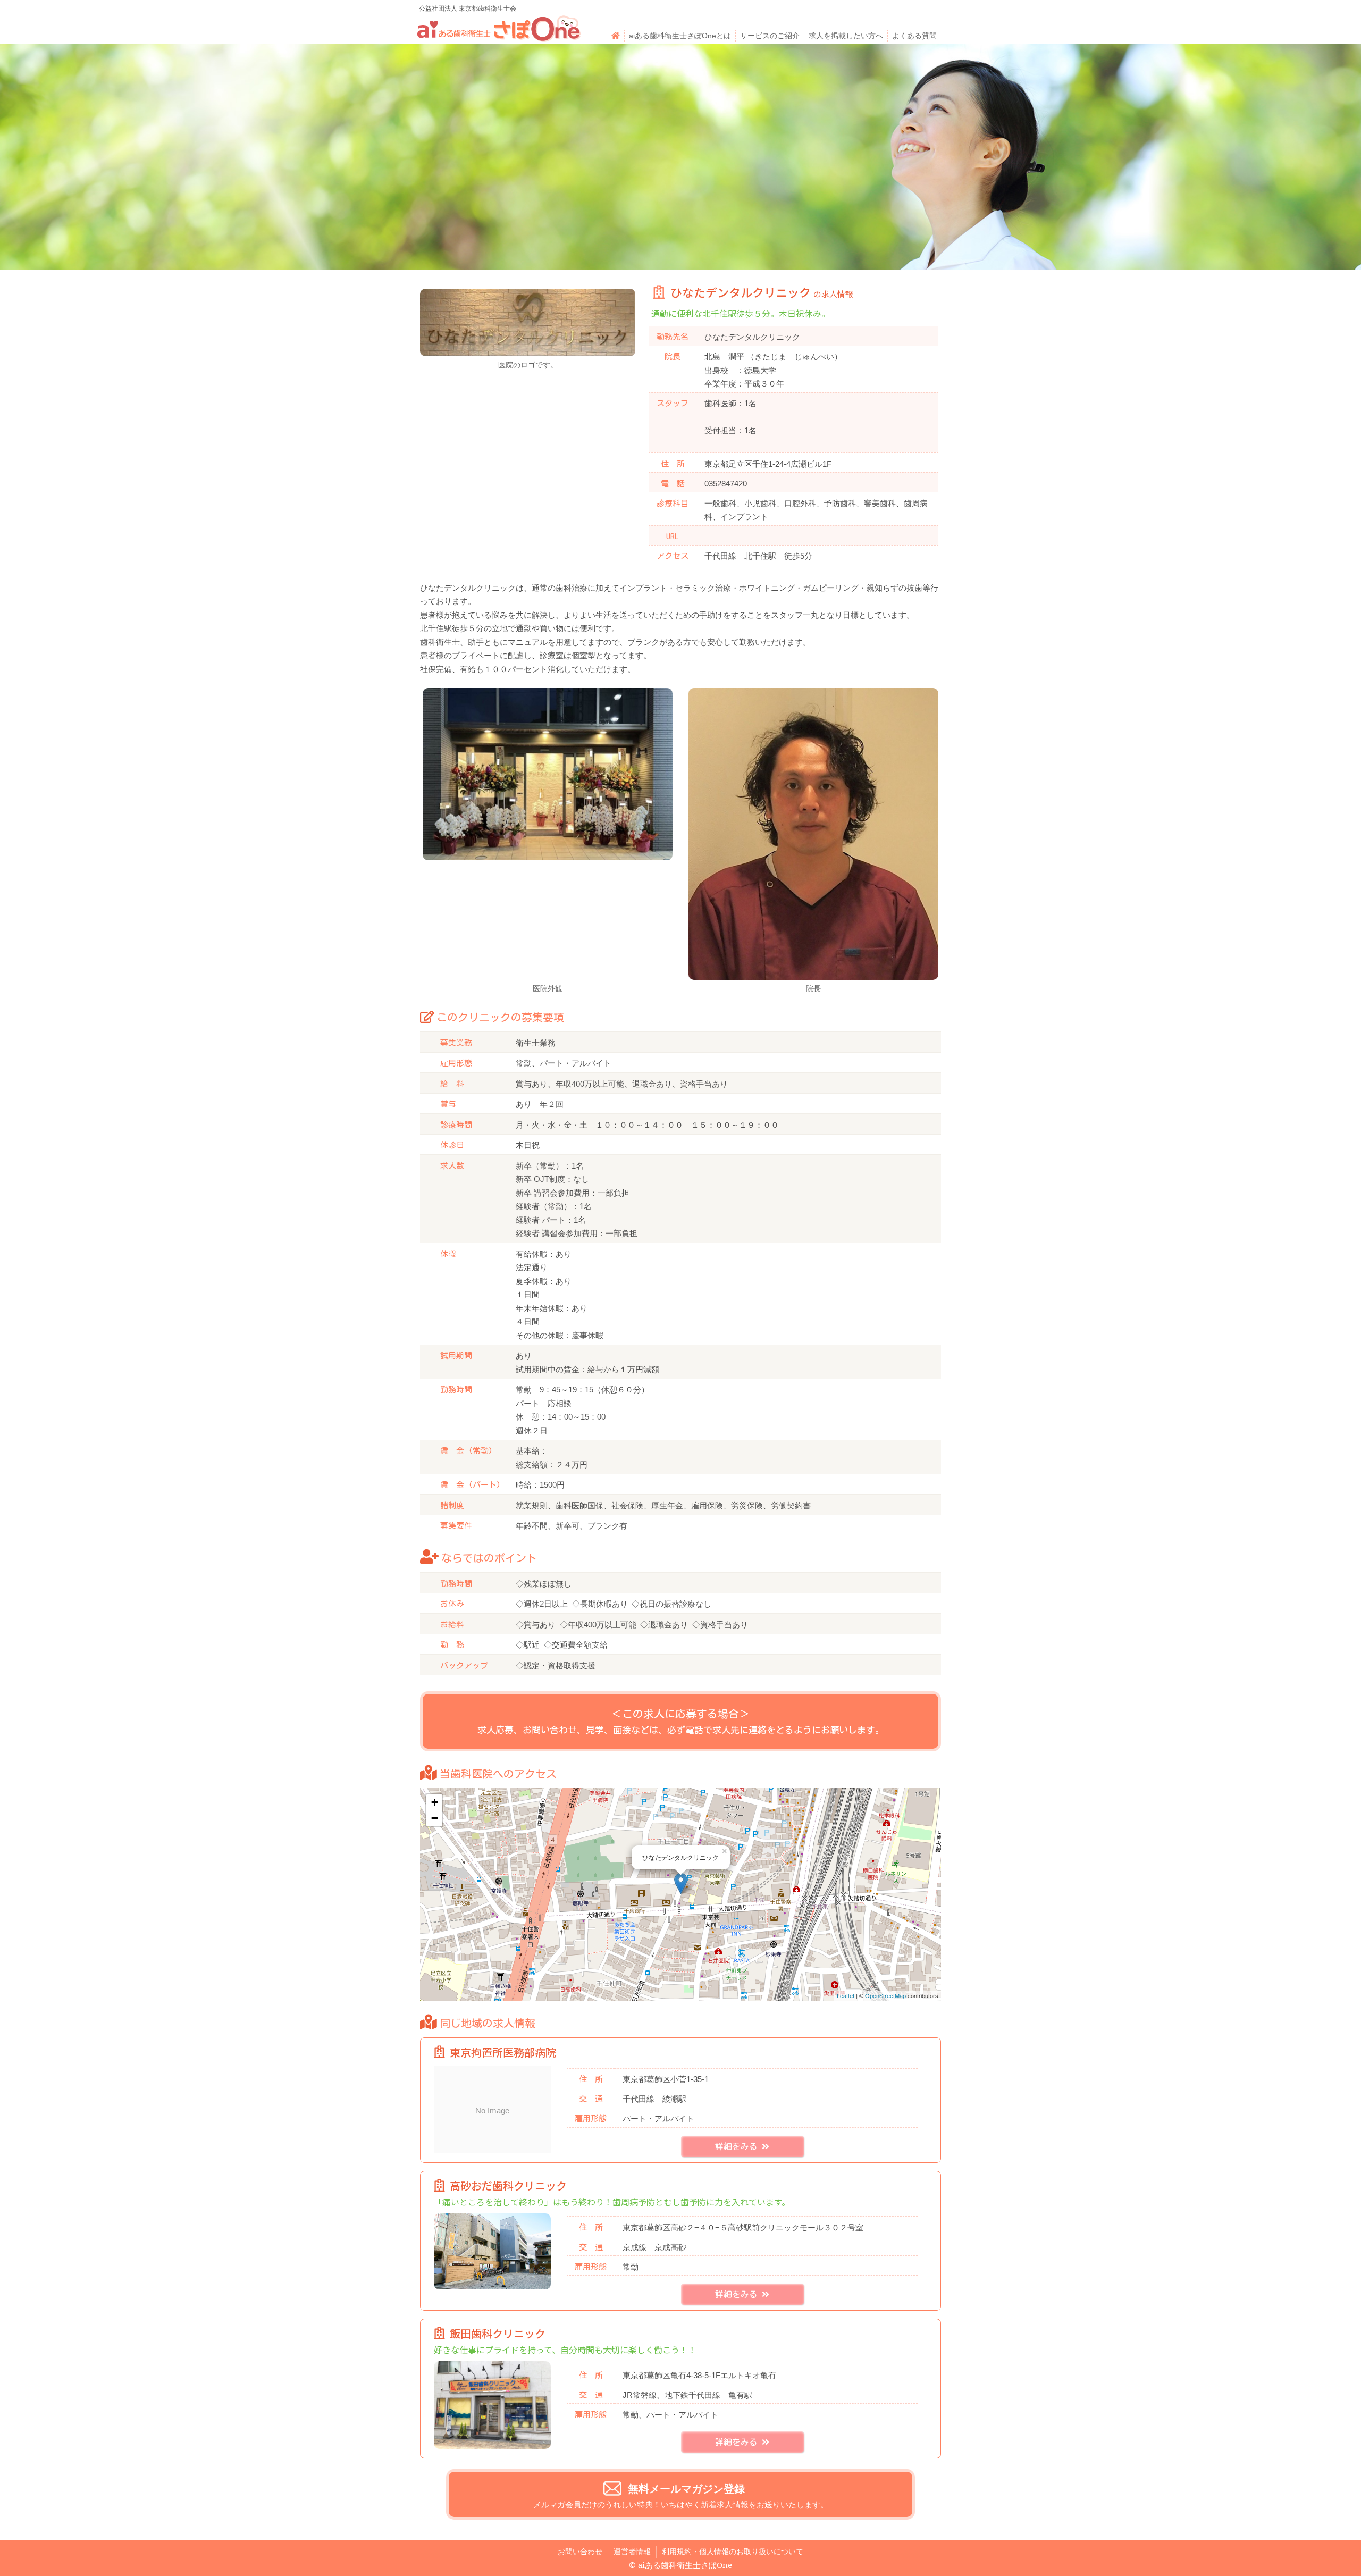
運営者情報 (632, 2552)
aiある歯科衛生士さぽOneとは (680, 36)
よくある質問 (914, 36)
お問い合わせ (580, 2552)
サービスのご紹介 (770, 36)
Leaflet (846, 1995)
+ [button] (435, 1802)
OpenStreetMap (885, 1995)
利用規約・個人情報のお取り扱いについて (733, 2552)
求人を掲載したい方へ (846, 36)
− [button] (435, 1818)
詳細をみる (738, 2146)
